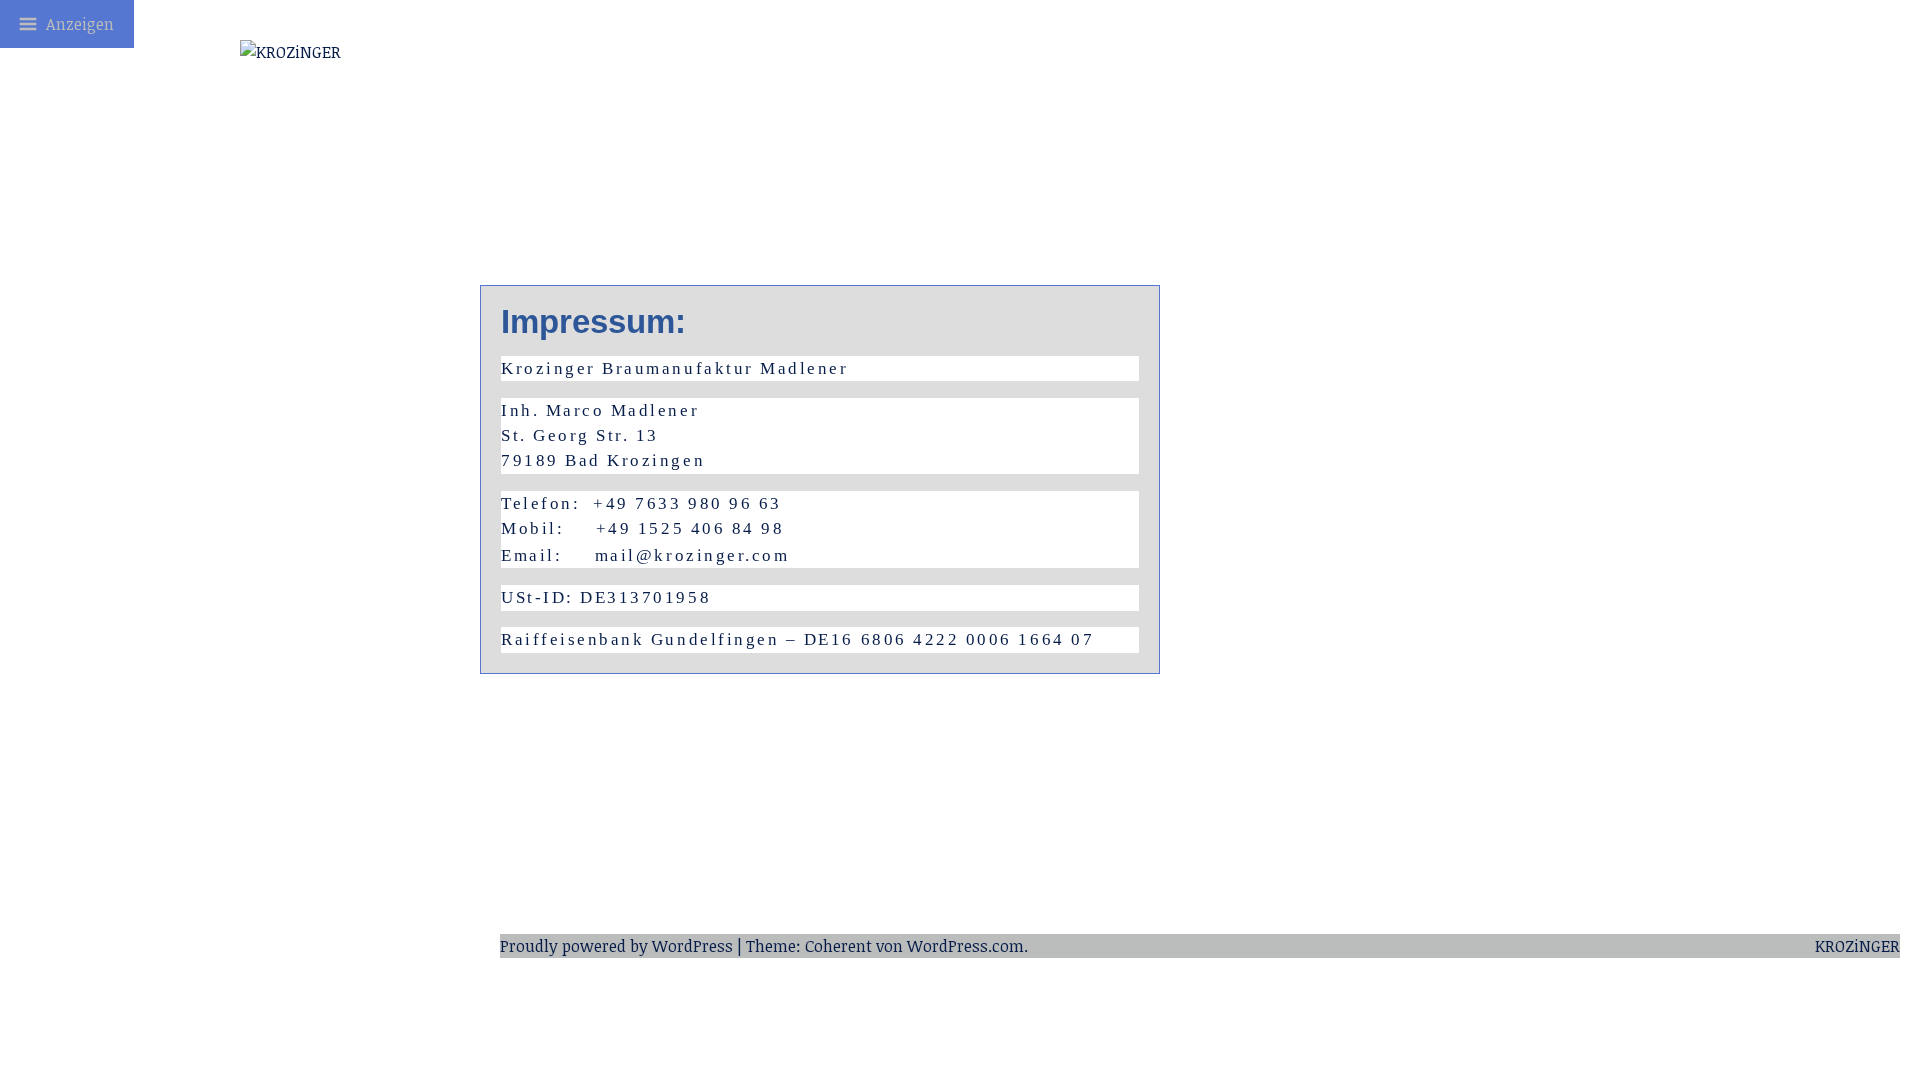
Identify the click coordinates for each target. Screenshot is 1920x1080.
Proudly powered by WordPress (616, 946)
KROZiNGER (1857, 946)
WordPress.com (965, 946)
